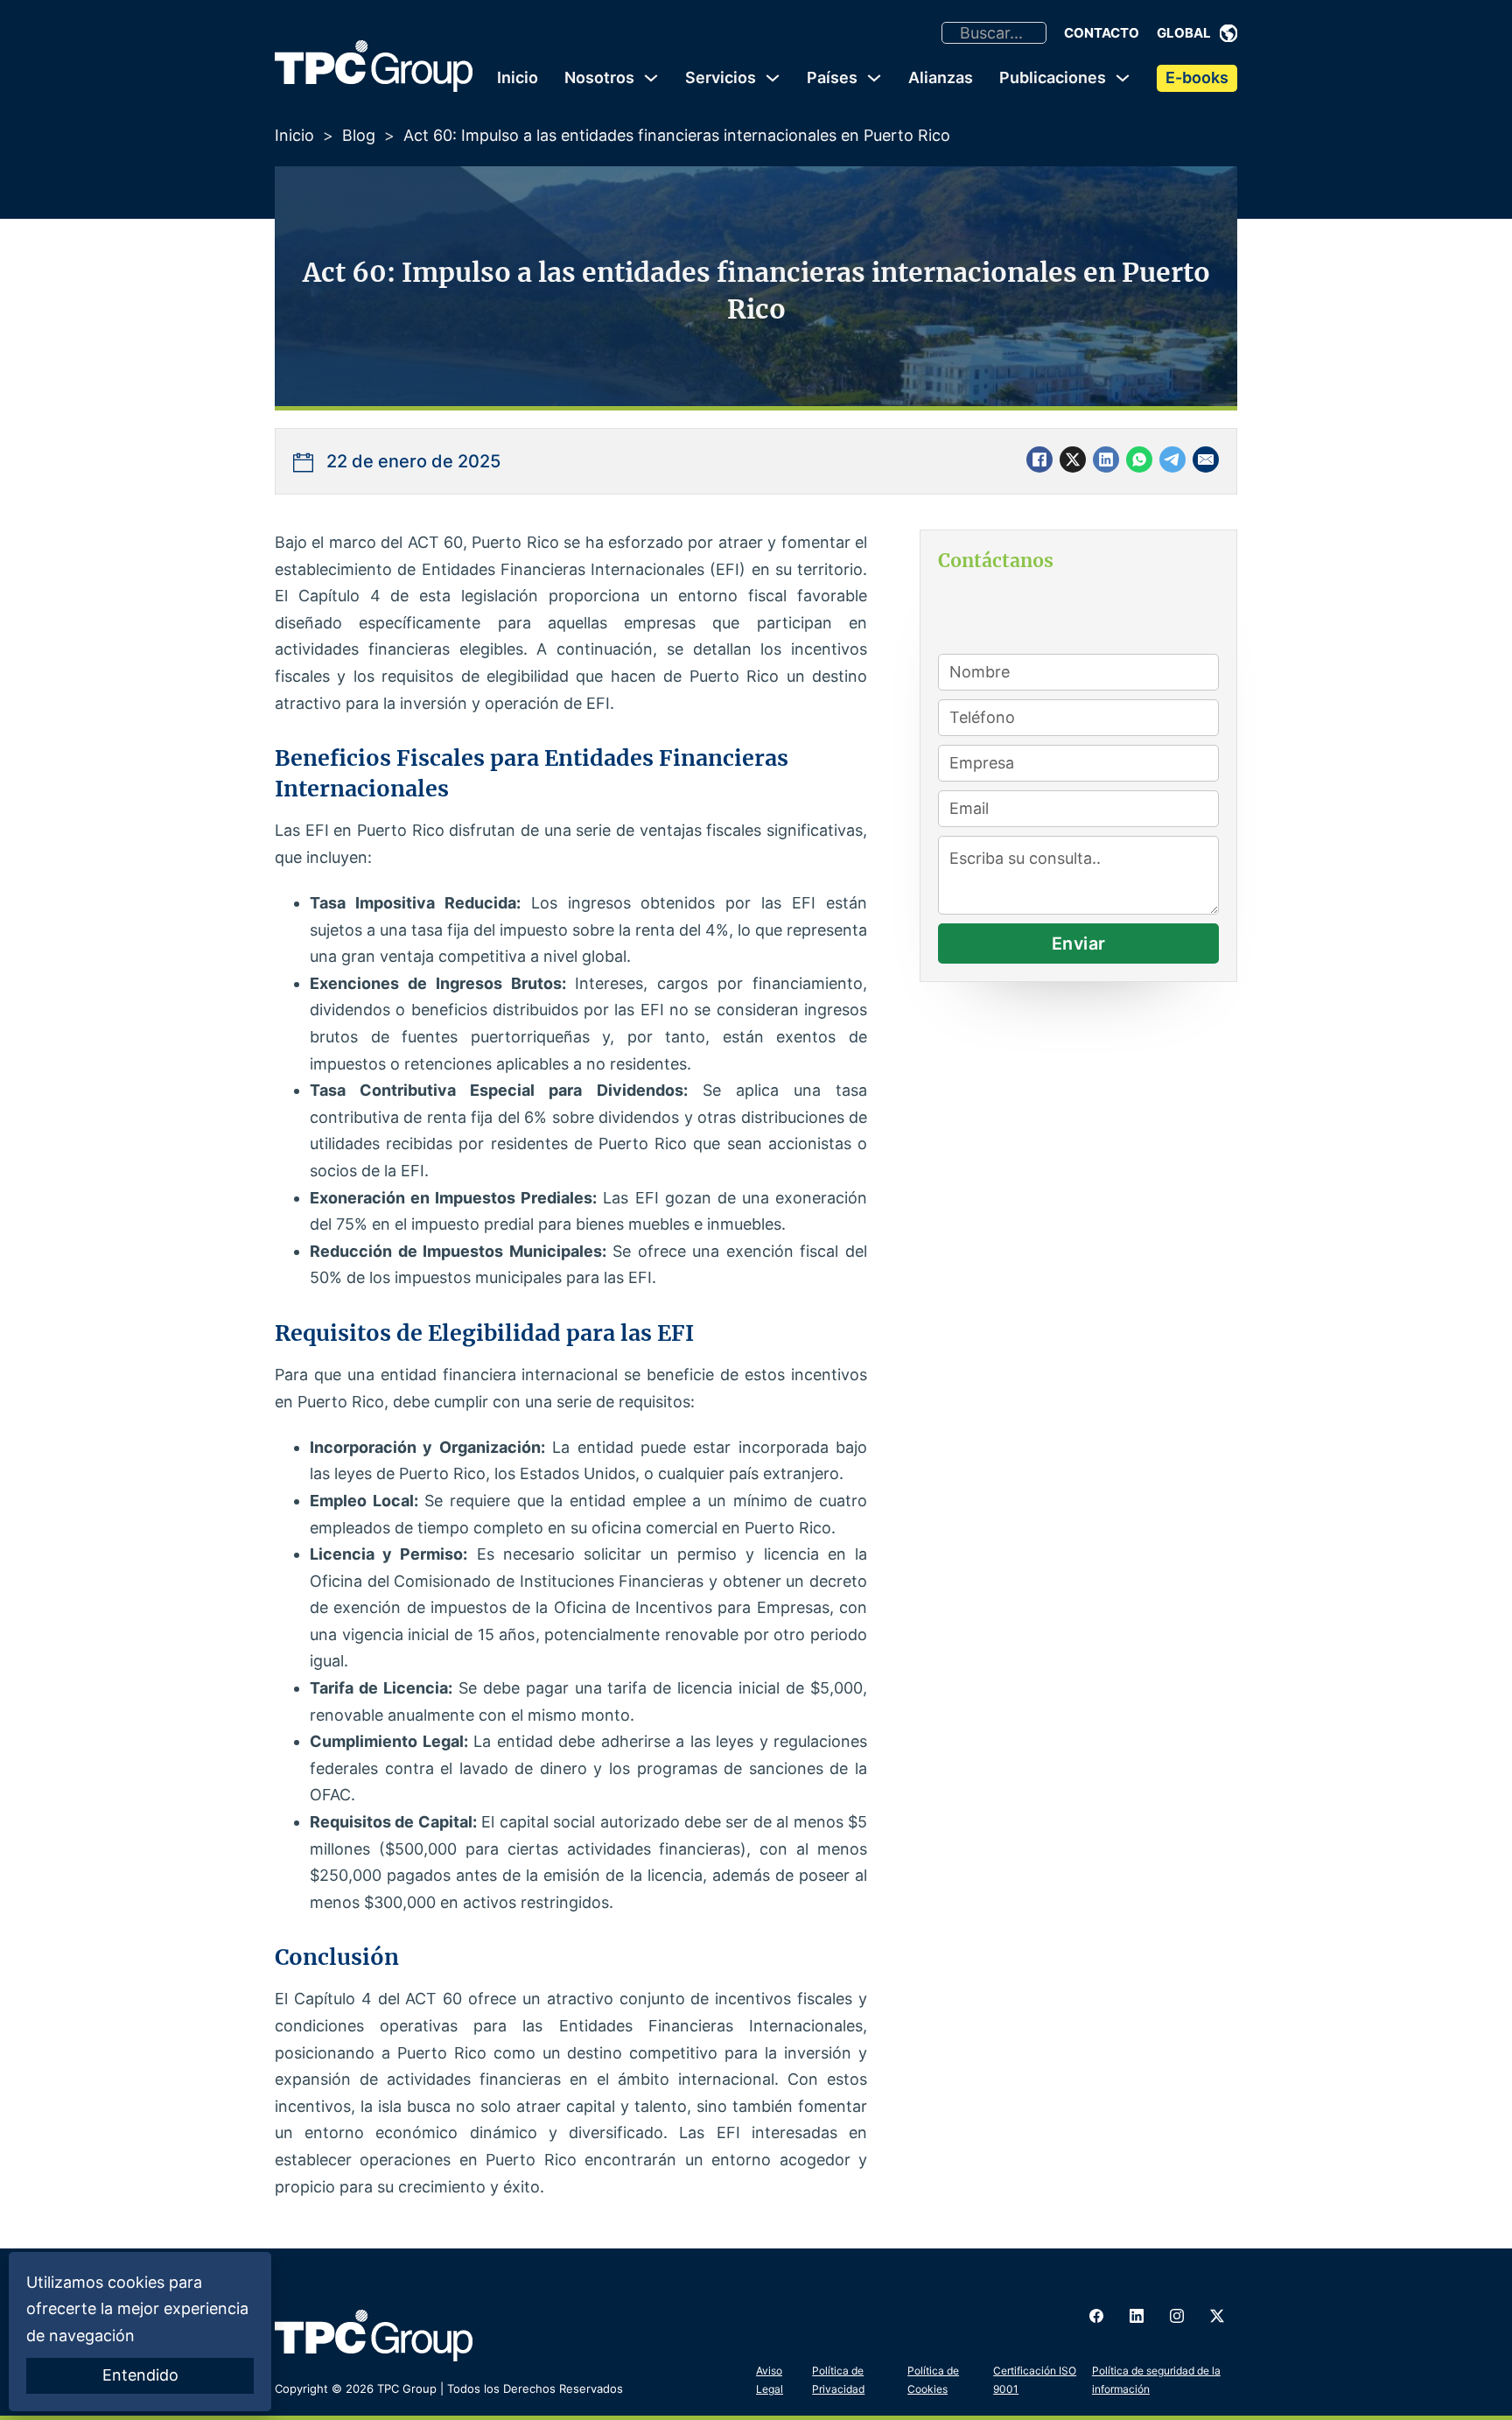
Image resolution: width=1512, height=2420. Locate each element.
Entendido (140, 2375)
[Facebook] (1039, 459)
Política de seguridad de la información (1156, 2379)
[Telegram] (1172, 459)
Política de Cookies (933, 2379)
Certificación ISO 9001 (1035, 2379)
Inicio (518, 77)
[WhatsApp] (1139, 459)
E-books (1197, 77)
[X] (1073, 459)
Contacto (1102, 33)
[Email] (1206, 459)
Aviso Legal (770, 2379)
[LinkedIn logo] (1137, 2316)
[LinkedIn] (1106, 459)
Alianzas (941, 77)
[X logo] (1217, 2316)
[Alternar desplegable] (1228, 33)
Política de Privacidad (838, 2379)
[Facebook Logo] (1096, 2316)
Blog (359, 135)
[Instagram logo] (1177, 2316)
